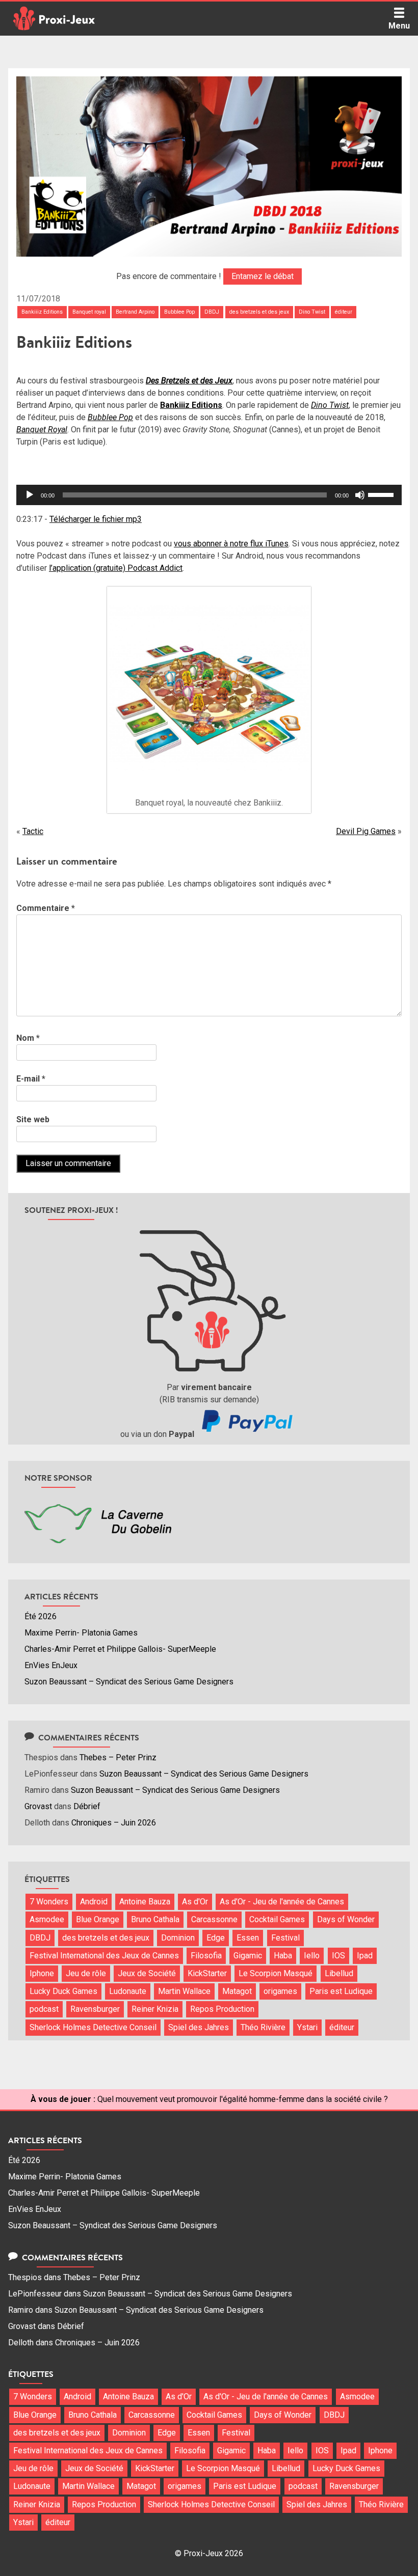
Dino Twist (312, 312)
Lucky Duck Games (63, 1991)
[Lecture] (30, 495)
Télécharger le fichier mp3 (96, 519)
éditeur (344, 312)
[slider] (382, 494)
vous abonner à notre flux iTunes (231, 544)
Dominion (178, 1938)
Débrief (87, 1806)
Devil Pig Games (366, 831)
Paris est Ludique (341, 1991)
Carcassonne (214, 1919)
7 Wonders (49, 1902)
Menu (399, 26)
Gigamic (248, 1956)
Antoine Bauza (145, 1902)
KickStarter (207, 1973)
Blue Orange (98, 1919)
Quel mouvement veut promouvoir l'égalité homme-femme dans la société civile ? (243, 2099)
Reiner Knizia (155, 2009)
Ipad (365, 1956)
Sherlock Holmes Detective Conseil (93, 2027)
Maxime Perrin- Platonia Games (81, 1633)
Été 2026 (41, 1616)
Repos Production (222, 2009)
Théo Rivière (263, 2027)
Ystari (307, 2027)
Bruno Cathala (155, 1919)
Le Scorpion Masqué (276, 1973)
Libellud (339, 1973)
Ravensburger (95, 2009)
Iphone (42, 1973)
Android (94, 1902)
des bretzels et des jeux (259, 312)
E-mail (31, 1079)
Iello (312, 1956)
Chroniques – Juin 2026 (114, 1823)
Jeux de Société (147, 1973)
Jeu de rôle (86, 1973)
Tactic (33, 831)
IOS (338, 1956)
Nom (28, 1038)
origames (280, 1991)
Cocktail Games (277, 1919)
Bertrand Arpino (135, 312)
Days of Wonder (346, 1919)
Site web (33, 1119)
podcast (44, 2009)
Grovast (38, 1806)
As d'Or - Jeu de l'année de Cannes (282, 1902)
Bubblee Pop (179, 312)
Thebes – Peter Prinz (118, 1757)
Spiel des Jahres (199, 2027)
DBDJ (212, 312)
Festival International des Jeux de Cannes (104, 1956)
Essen (248, 1938)
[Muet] (360, 495)
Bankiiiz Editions (42, 312)
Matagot (237, 1991)
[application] (209, 495)
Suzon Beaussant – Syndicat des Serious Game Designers (129, 1682)
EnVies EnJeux (51, 1665)
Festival (285, 1938)
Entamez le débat (263, 276)
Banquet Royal (42, 430)
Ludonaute (128, 1991)
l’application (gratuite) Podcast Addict (116, 568)
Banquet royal (89, 312)
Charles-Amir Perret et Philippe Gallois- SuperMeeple (120, 1649)
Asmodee (47, 1919)
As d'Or (195, 1902)
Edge (216, 1938)
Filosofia (206, 1956)
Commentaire (46, 908)
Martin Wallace (184, 1991)
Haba (283, 1956)
